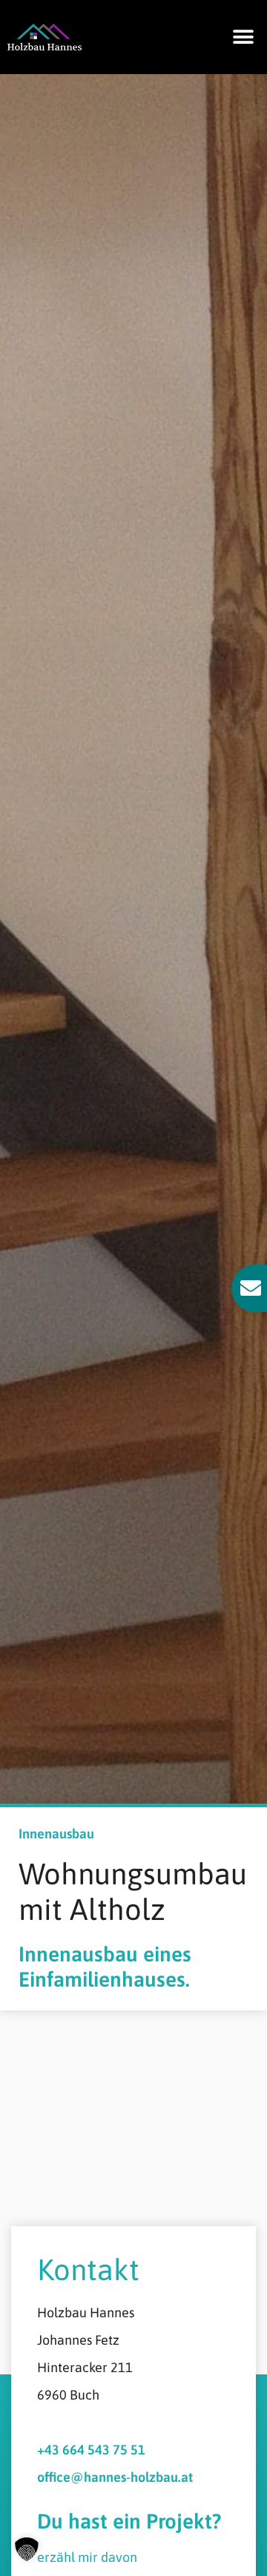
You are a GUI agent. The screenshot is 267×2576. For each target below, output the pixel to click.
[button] (243, 37)
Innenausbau (56, 1834)
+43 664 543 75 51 (91, 2450)
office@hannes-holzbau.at (115, 2477)
